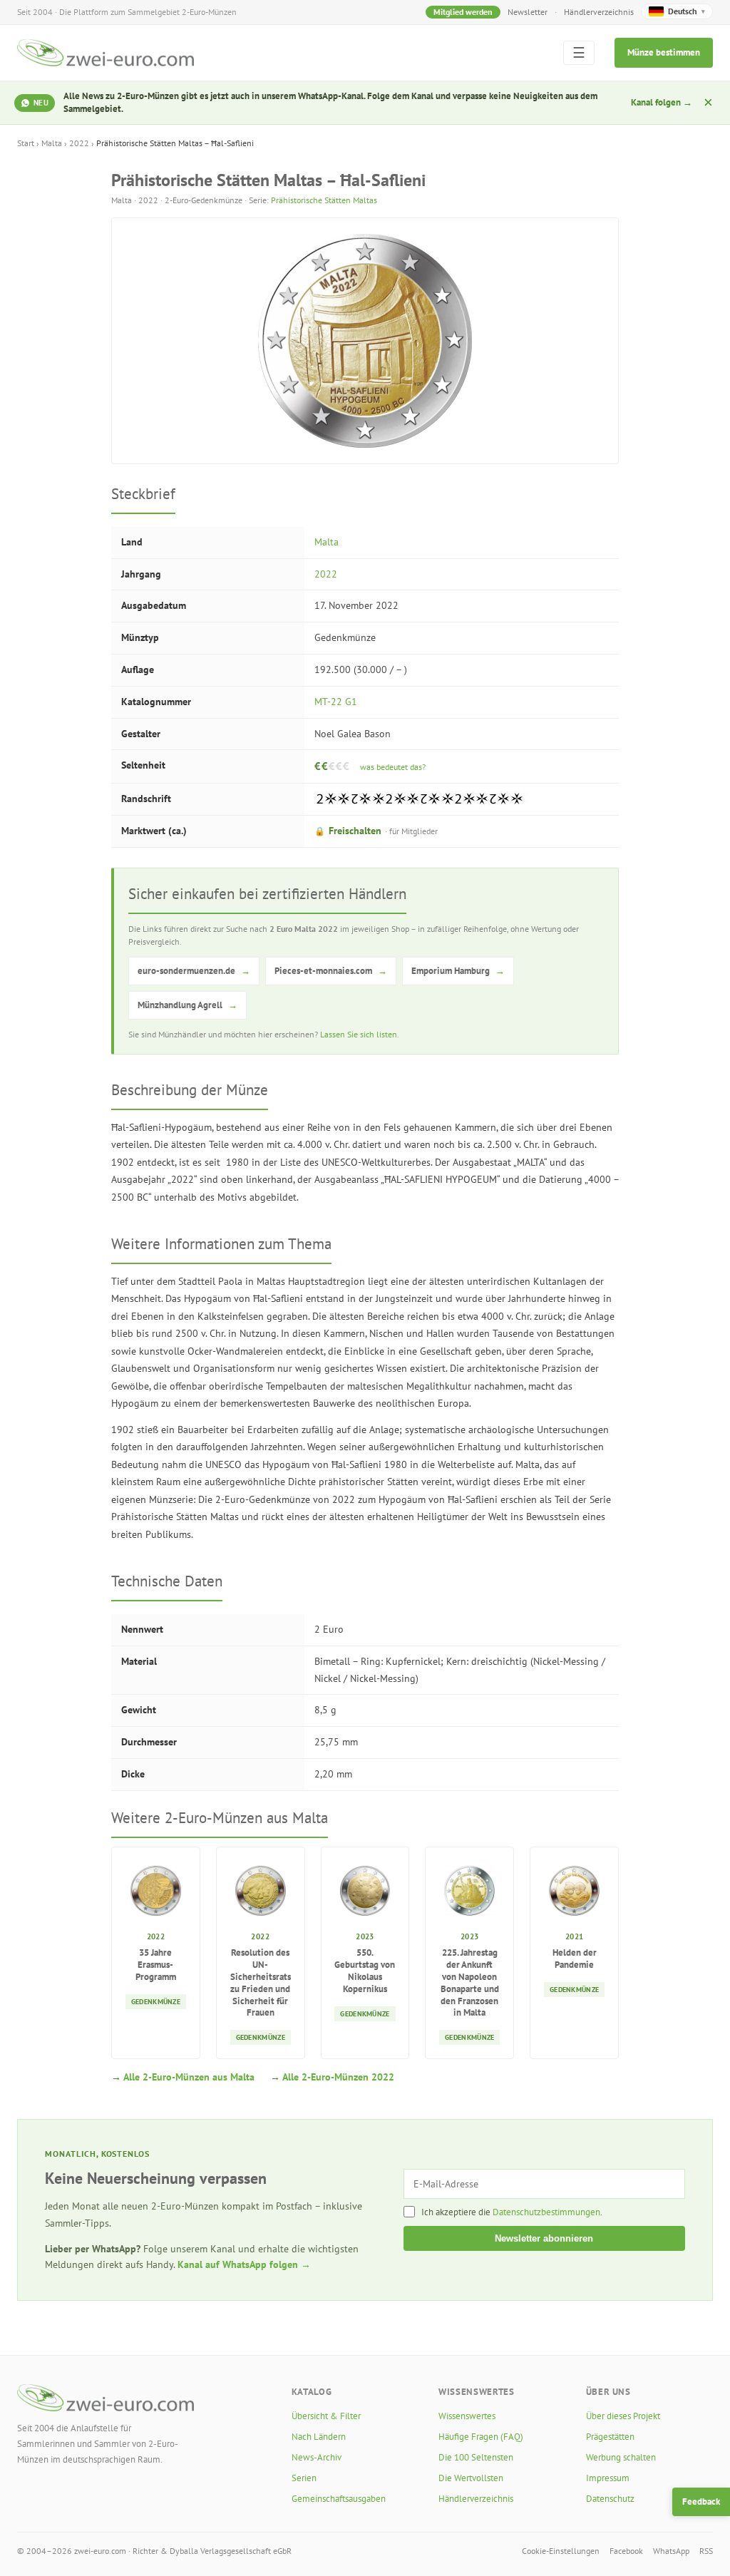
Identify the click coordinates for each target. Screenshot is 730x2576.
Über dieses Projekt (623, 2416)
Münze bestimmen (664, 52)
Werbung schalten (621, 2457)
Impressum (608, 2478)
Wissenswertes (467, 2416)
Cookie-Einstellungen (561, 2551)
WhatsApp (671, 2551)
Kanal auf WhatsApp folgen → (244, 2264)
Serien (304, 2478)
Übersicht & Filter (326, 2416)
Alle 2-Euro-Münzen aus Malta (189, 2077)
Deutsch (687, 11)
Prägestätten (610, 2437)
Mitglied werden (463, 12)
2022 (79, 143)
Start (26, 143)
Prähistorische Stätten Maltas (324, 200)
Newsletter (528, 12)
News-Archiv (317, 2457)
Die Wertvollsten (471, 2478)
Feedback (701, 2501)
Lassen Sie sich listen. (360, 1034)
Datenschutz (610, 2499)
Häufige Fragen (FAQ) (481, 2437)
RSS (706, 2551)
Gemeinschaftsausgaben (339, 2499)
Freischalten (376, 831)
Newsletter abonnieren (544, 2238)
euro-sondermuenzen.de (194, 971)
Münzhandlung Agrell (187, 1005)
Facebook (626, 2551)
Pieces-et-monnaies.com (331, 971)
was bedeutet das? (393, 767)
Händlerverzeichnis (599, 12)
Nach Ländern (319, 2437)
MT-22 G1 (336, 702)
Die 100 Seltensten (476, 2457)
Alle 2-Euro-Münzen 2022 (338, 2077)
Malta (52, 143)
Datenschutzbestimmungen (546, 2212)
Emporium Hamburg (458, 971)
